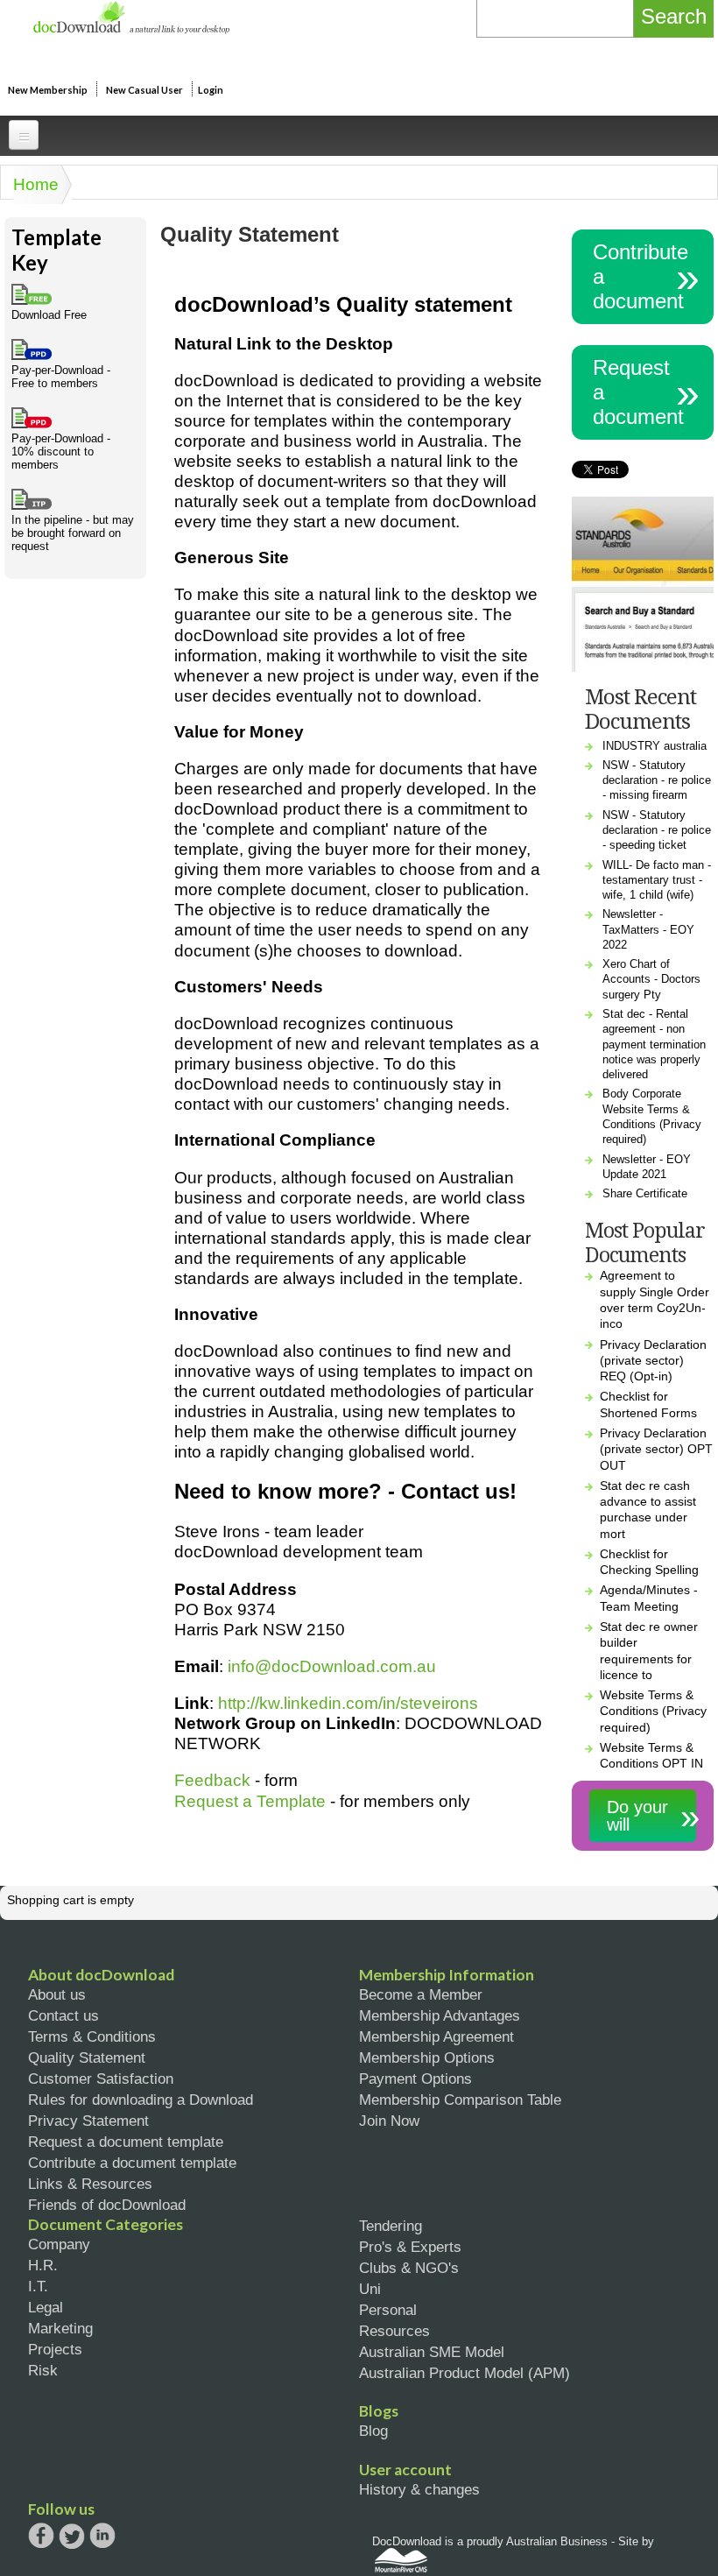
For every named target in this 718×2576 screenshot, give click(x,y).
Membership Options (427, 2057)
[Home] (131, 29)
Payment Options (415, 2078)
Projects (55, 2349)
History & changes (419, 2489)
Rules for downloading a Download (141, 2100)
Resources (394, 2331)
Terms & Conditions (92, 2036)
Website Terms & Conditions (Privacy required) (653, 1711)
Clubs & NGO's (409, 2268)
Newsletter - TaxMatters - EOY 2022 (648, 929)
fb (41, 2536)
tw (72, 2536)
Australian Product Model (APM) (465, 2373)
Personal (388, 2310)
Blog (373, 2431)
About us (57, 1994)
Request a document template (126, 2142)
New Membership (48, 90)
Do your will (637, 1816)
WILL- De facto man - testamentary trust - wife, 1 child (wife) (657, 880)
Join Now (389, 2121)
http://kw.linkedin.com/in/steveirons (348, 1703)
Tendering (391, 2226)
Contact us (63, 2015)
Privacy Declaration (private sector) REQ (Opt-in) (653, 1361)
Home (36, 184)
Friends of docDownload (107, 2205)
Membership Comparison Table (460, 2100)
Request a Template (250, 1801)
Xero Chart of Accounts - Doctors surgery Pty (651, 979)
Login (211, 90)
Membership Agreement (436, 2036)
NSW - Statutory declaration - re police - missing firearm (657, 780)
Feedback (212, 1780)
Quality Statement (87, 2057)
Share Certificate (645, 1193)
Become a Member (421, 1994)
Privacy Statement (88, 2121)
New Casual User (144, 90)
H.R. (43, 2265)
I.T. (38, 2286)
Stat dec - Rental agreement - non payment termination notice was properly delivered (654, 1044)
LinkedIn (102, 2537)
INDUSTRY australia (655, 746)
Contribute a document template (132, 2163)
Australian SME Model (432, 2352)
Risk (43, 2370)
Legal (46, 2307)
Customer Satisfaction (101, 2078)
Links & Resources (90, 2184)
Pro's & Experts (410, 2247)
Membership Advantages (440, 2015)
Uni (370, 2289)
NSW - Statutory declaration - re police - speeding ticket (657, 830)
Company (59, 2244)
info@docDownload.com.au (332, 1666)
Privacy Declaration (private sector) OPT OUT (656, 1449)
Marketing (60, 2328)
